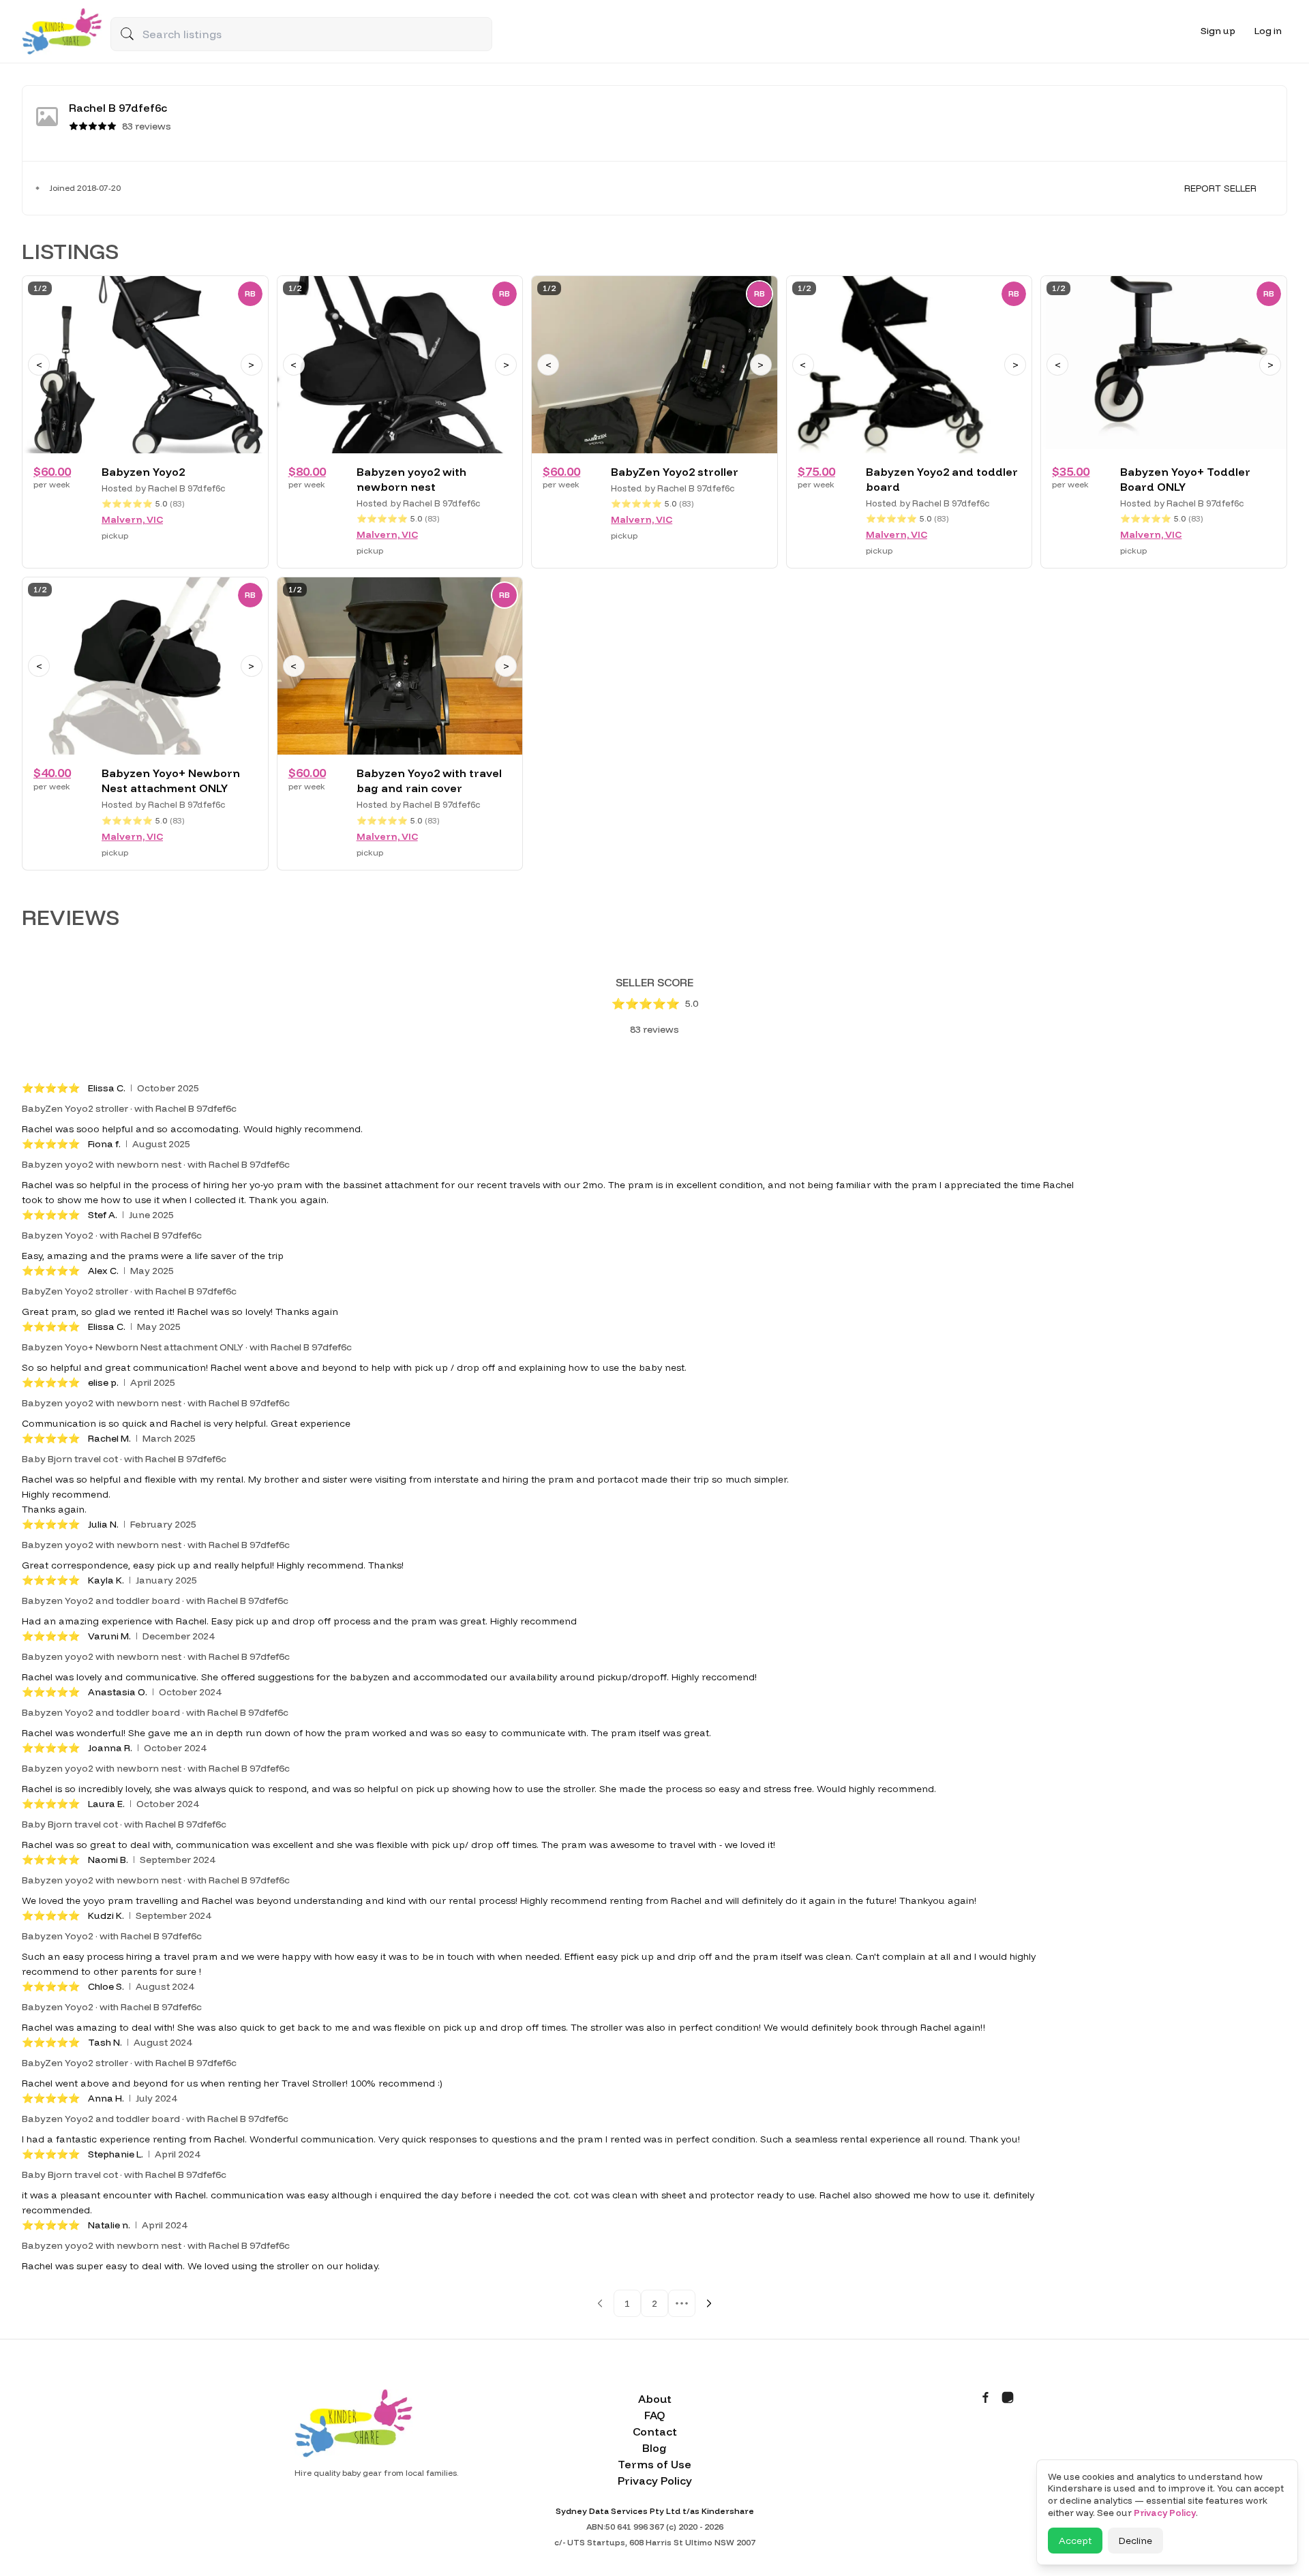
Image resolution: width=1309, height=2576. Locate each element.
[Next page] (709, 2303)
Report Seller (1220, 188)
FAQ (654, 2415)
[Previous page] (600, 2303)
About (655, 2399)
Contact (655, 2431)
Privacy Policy (655, 2481)
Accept (1075, 2541)
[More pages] (682, 2303)
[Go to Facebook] (986, 2397)
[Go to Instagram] (1008, 2397)
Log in (1268, 31)
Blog (654, 2448)
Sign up (1218, 31)
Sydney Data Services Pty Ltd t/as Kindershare (655, 2511)
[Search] (127, 33)
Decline (1135, 2541)
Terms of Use (654, 2464)
